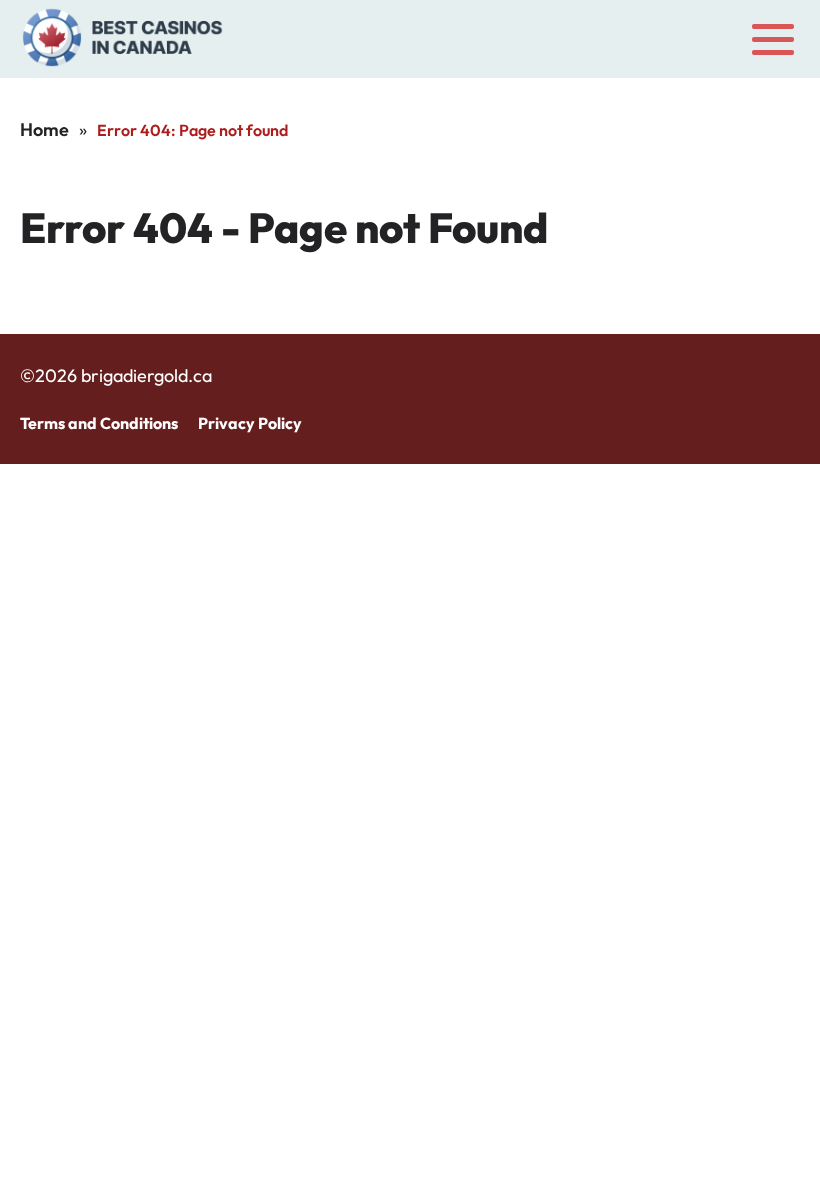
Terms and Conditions (99, 423)
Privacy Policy (250, 423)
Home (44, 129)
